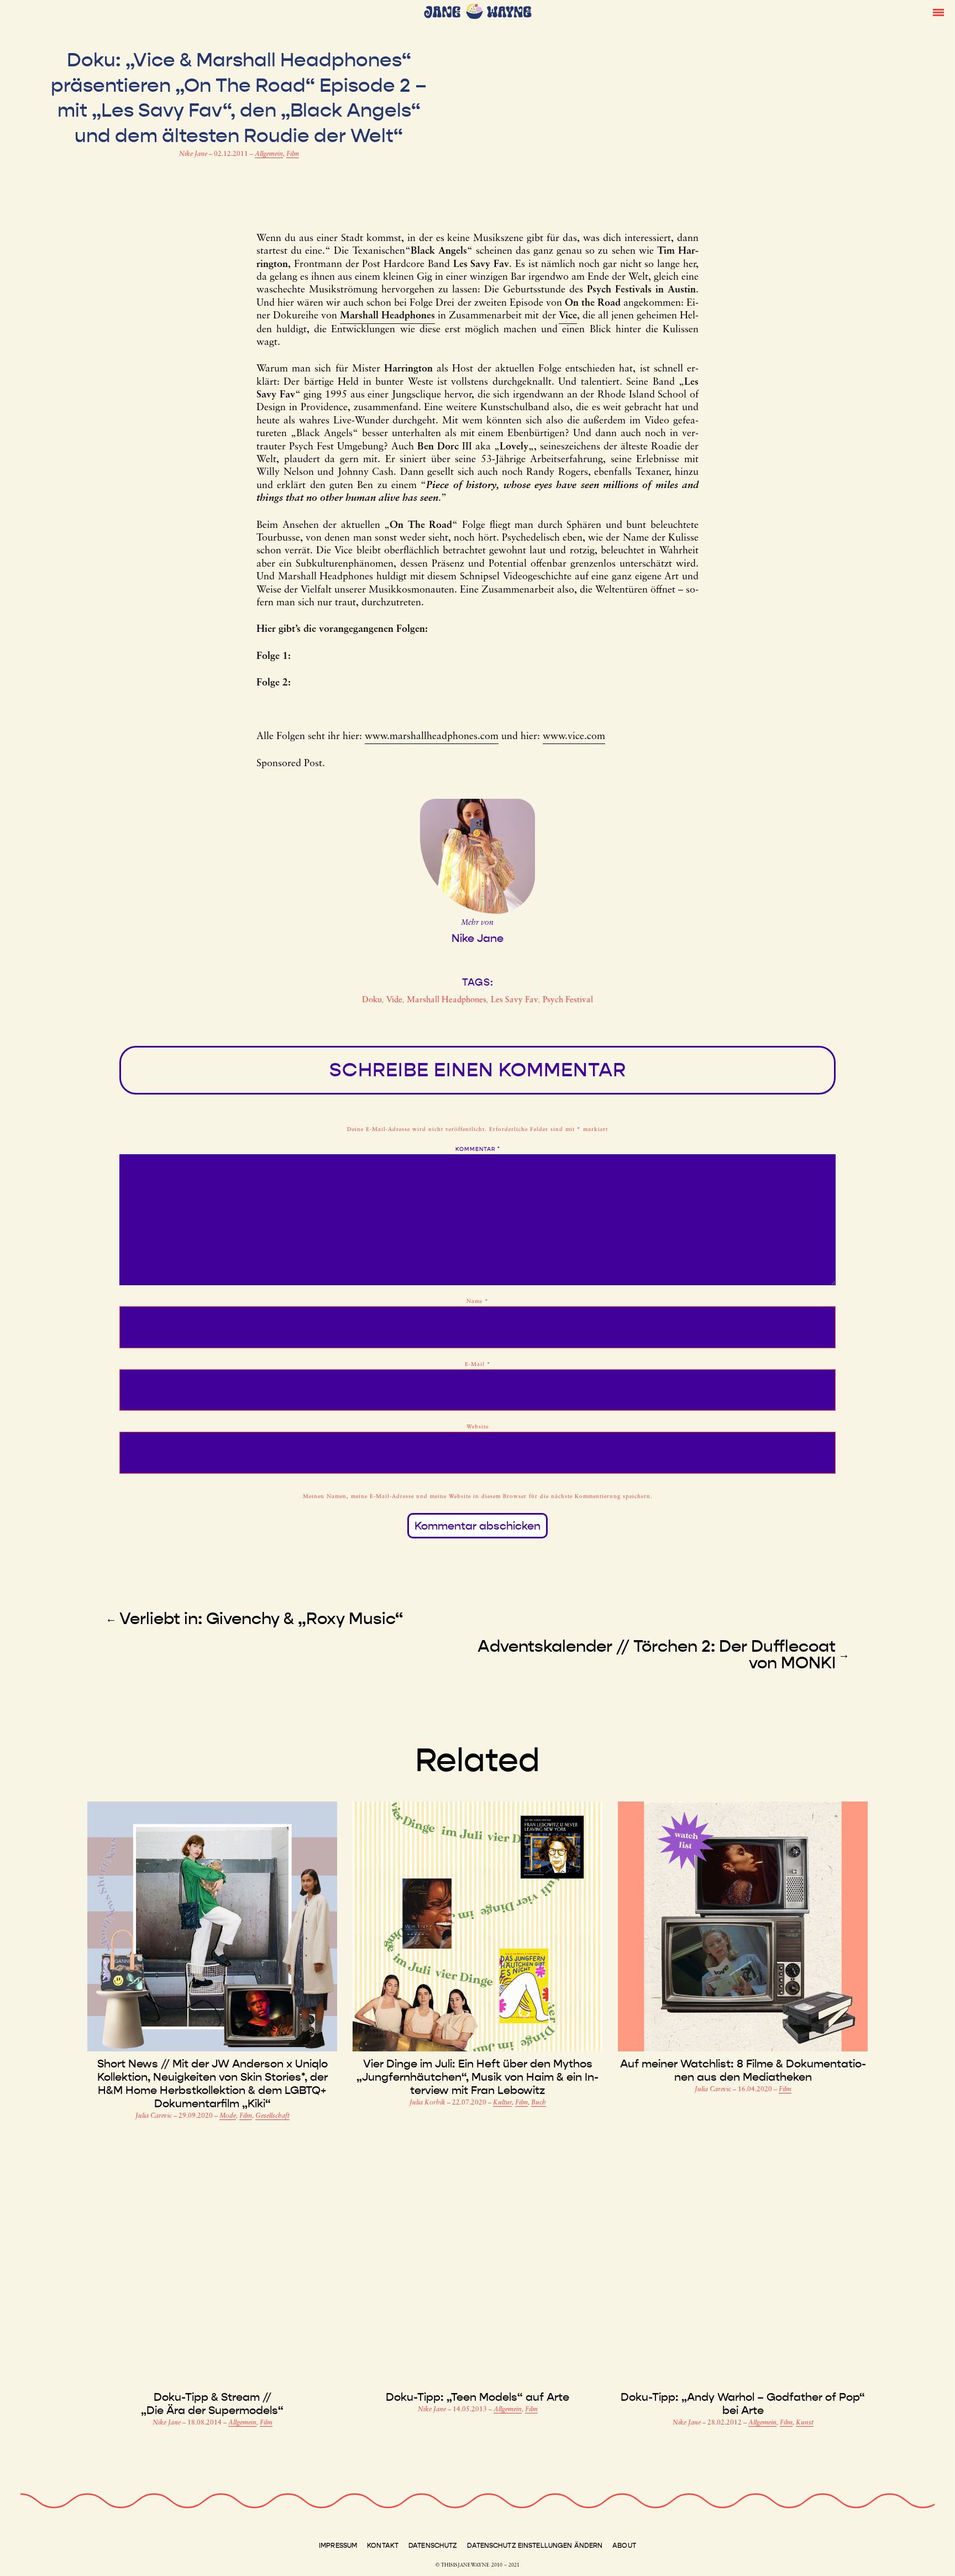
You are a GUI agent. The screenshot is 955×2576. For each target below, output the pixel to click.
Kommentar (478, 1149)
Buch (539, 2103)
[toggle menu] (938, 12)
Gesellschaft (272, 2116)
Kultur (502, 2103)
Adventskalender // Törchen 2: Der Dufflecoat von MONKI (657, 1654)
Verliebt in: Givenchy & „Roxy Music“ (261, 1619)
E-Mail (478, 1365)
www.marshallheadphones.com (432, 737)
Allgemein (269, 154)
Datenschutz (433, 2546)
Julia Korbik (428, 2103)
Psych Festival (568, 1000)
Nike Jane (194, 154)
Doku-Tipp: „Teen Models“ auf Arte (478, 2397)
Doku (372, 1000)
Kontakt (383, 2546)
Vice (568, 316)
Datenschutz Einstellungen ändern (535, 2546)
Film (293, 154)
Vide (394, 1000)
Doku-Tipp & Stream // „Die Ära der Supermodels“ (212, 2404)
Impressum (338, 2546)
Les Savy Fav (515, 1000)
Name (478, 1302)
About (624, 2546)
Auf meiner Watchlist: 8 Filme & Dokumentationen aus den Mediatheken (743, 2070)
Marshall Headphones (447, 1000)
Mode (228, 2116)
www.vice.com (574, 737)
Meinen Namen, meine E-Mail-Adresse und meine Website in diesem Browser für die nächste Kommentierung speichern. (478, 1497)
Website (478, 1427)
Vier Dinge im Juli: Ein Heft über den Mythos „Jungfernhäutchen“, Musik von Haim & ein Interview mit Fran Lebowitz (478, 2077)
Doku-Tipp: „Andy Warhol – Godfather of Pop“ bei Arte (743, 2404)
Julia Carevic (154, 2116)
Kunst (805, 2423)
